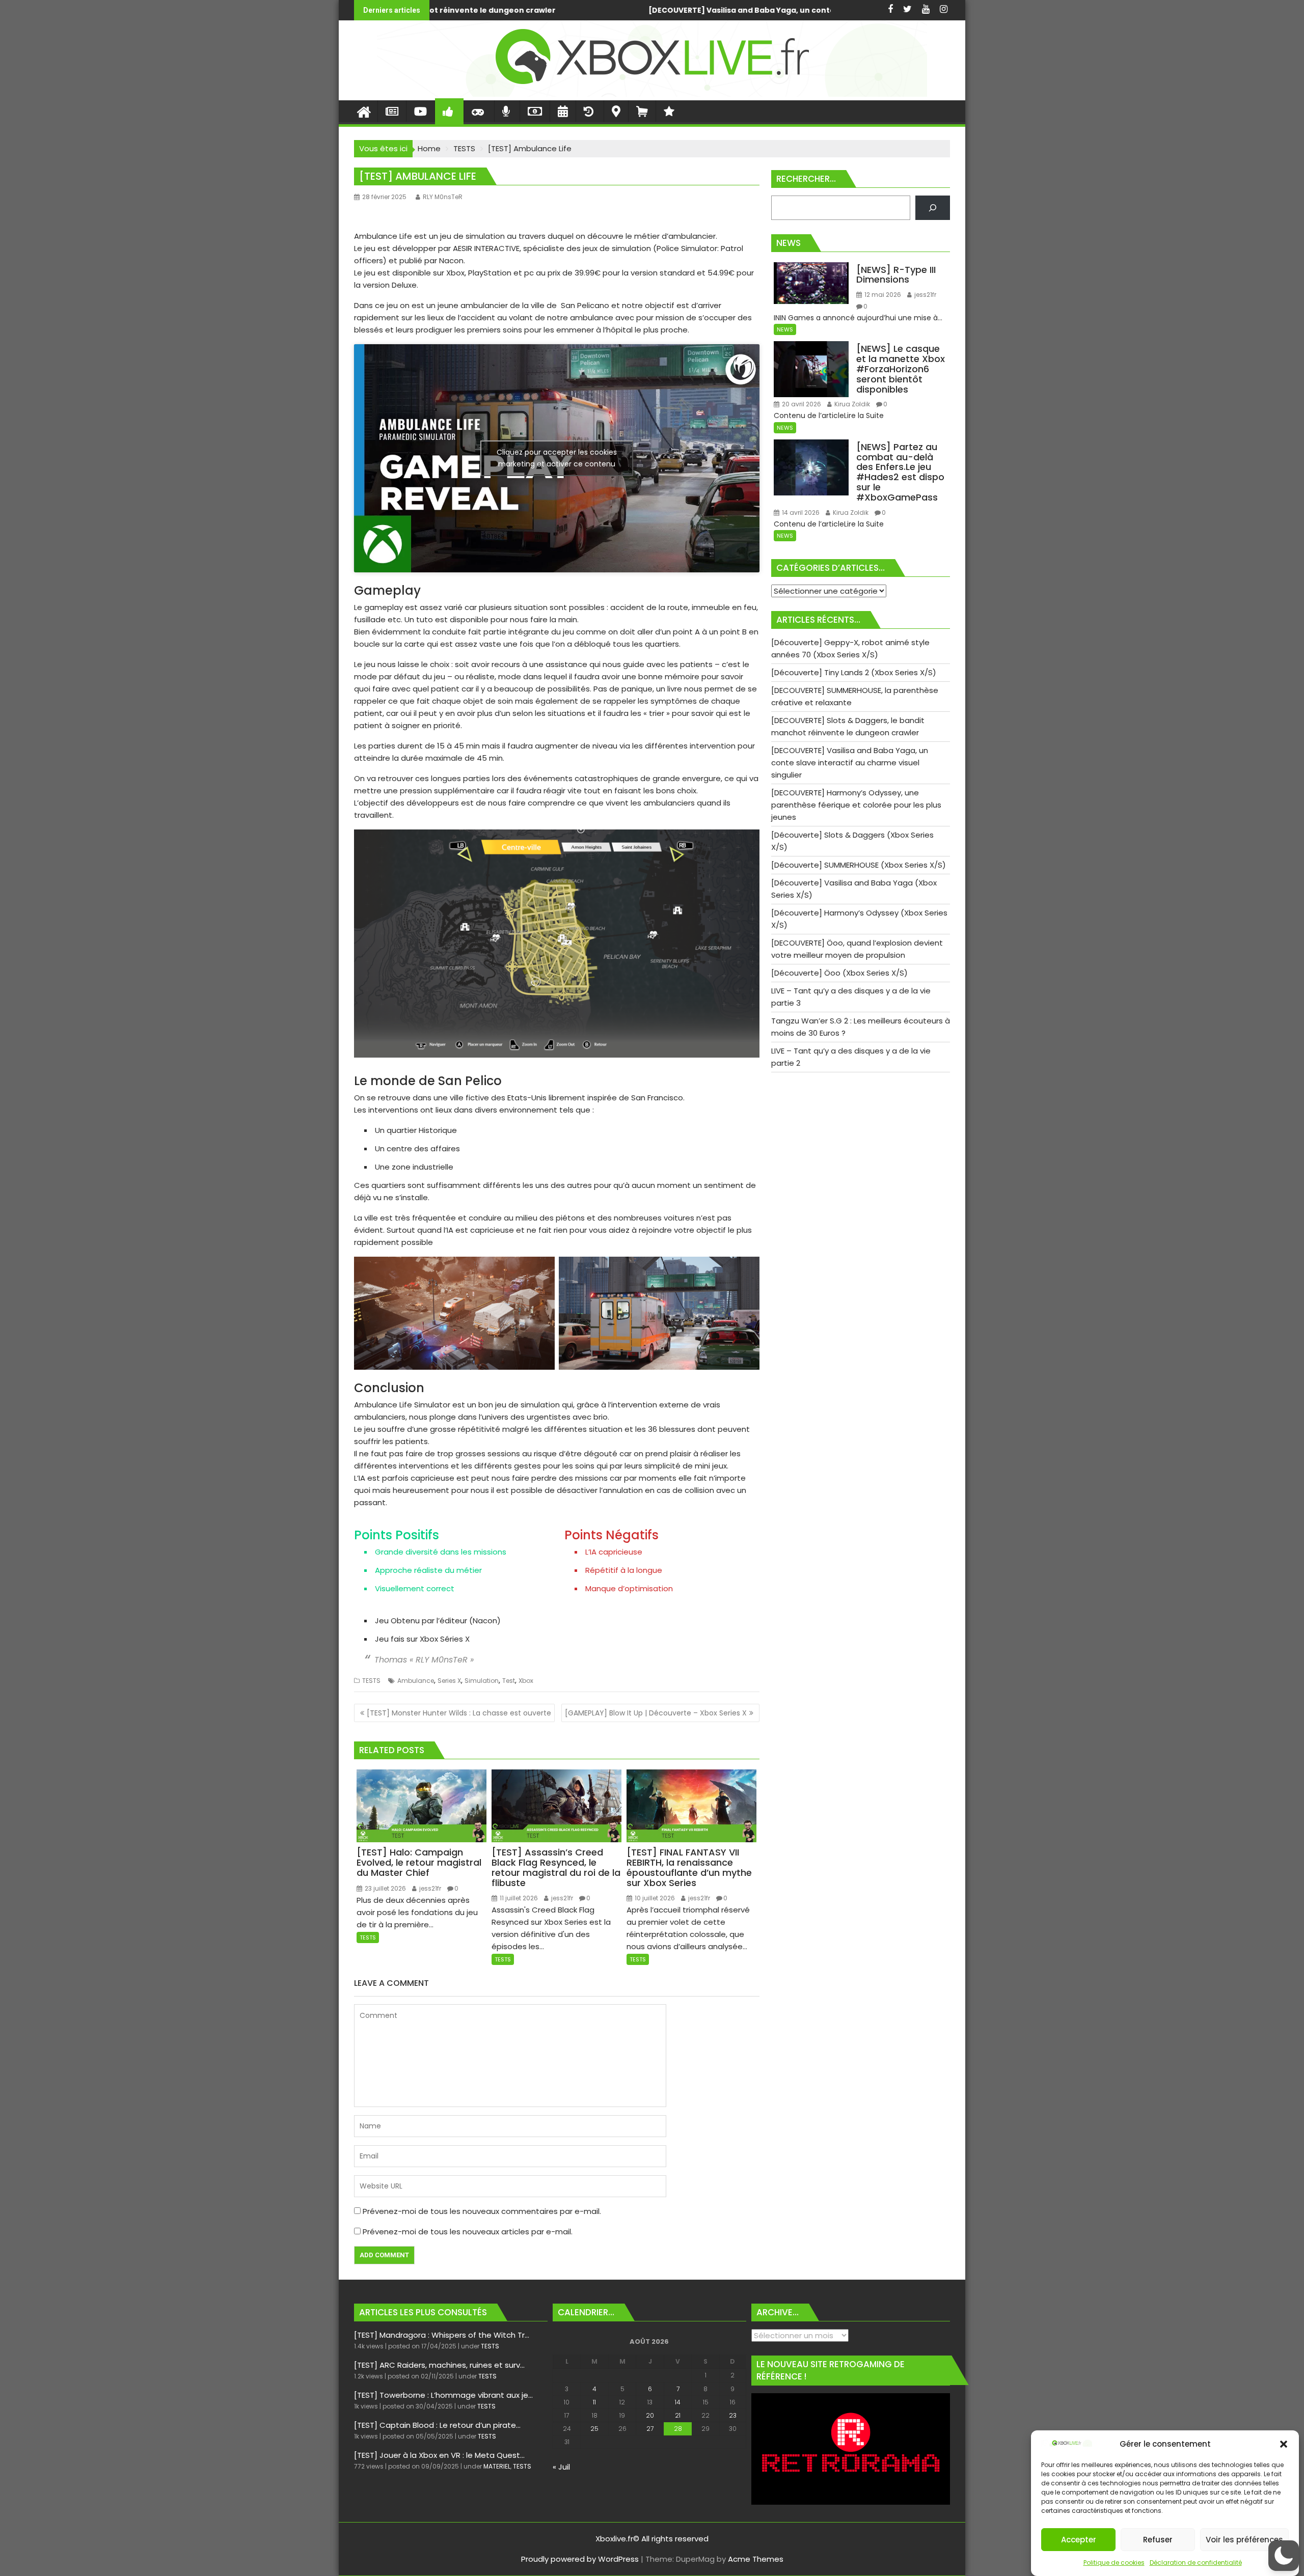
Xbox (526, 1681)
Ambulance (416, 1681)
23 (733, 2415)
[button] (1284, 2444)
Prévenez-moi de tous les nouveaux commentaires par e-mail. (482, 2211)
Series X (449, 1681)
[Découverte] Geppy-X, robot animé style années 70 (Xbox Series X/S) (618, 10)
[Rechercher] (933, 208)
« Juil (561, 2467)
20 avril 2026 (801, 404)
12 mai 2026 (882, 295)
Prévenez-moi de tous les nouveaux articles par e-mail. (468, 2232)
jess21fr (429, 1888)
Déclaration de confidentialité (1196, 2563)
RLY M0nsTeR (443, 197)
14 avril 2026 (800, 513)
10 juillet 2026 (654, 1898)
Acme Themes (756, 2559)
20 (650, 2415)
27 (650, 2429)
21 (678, 2415)
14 (678, 2402)
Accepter (1079, 2540)
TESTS (371, 1681)
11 (594, 2402)
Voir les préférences (1244, 2540)
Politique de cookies (1114, 2563)
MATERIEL (497, 2466)
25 (594, 2429)
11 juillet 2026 (518, 1898)
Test (509, 1681)
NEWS (785, 329)
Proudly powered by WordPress (580, 2559)
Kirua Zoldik (851, 404)
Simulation (482, 1681)
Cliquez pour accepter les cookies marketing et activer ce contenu (557, 458)
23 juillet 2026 (385, 1888)
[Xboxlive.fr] (652, 94)
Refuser (1158, 2540)
